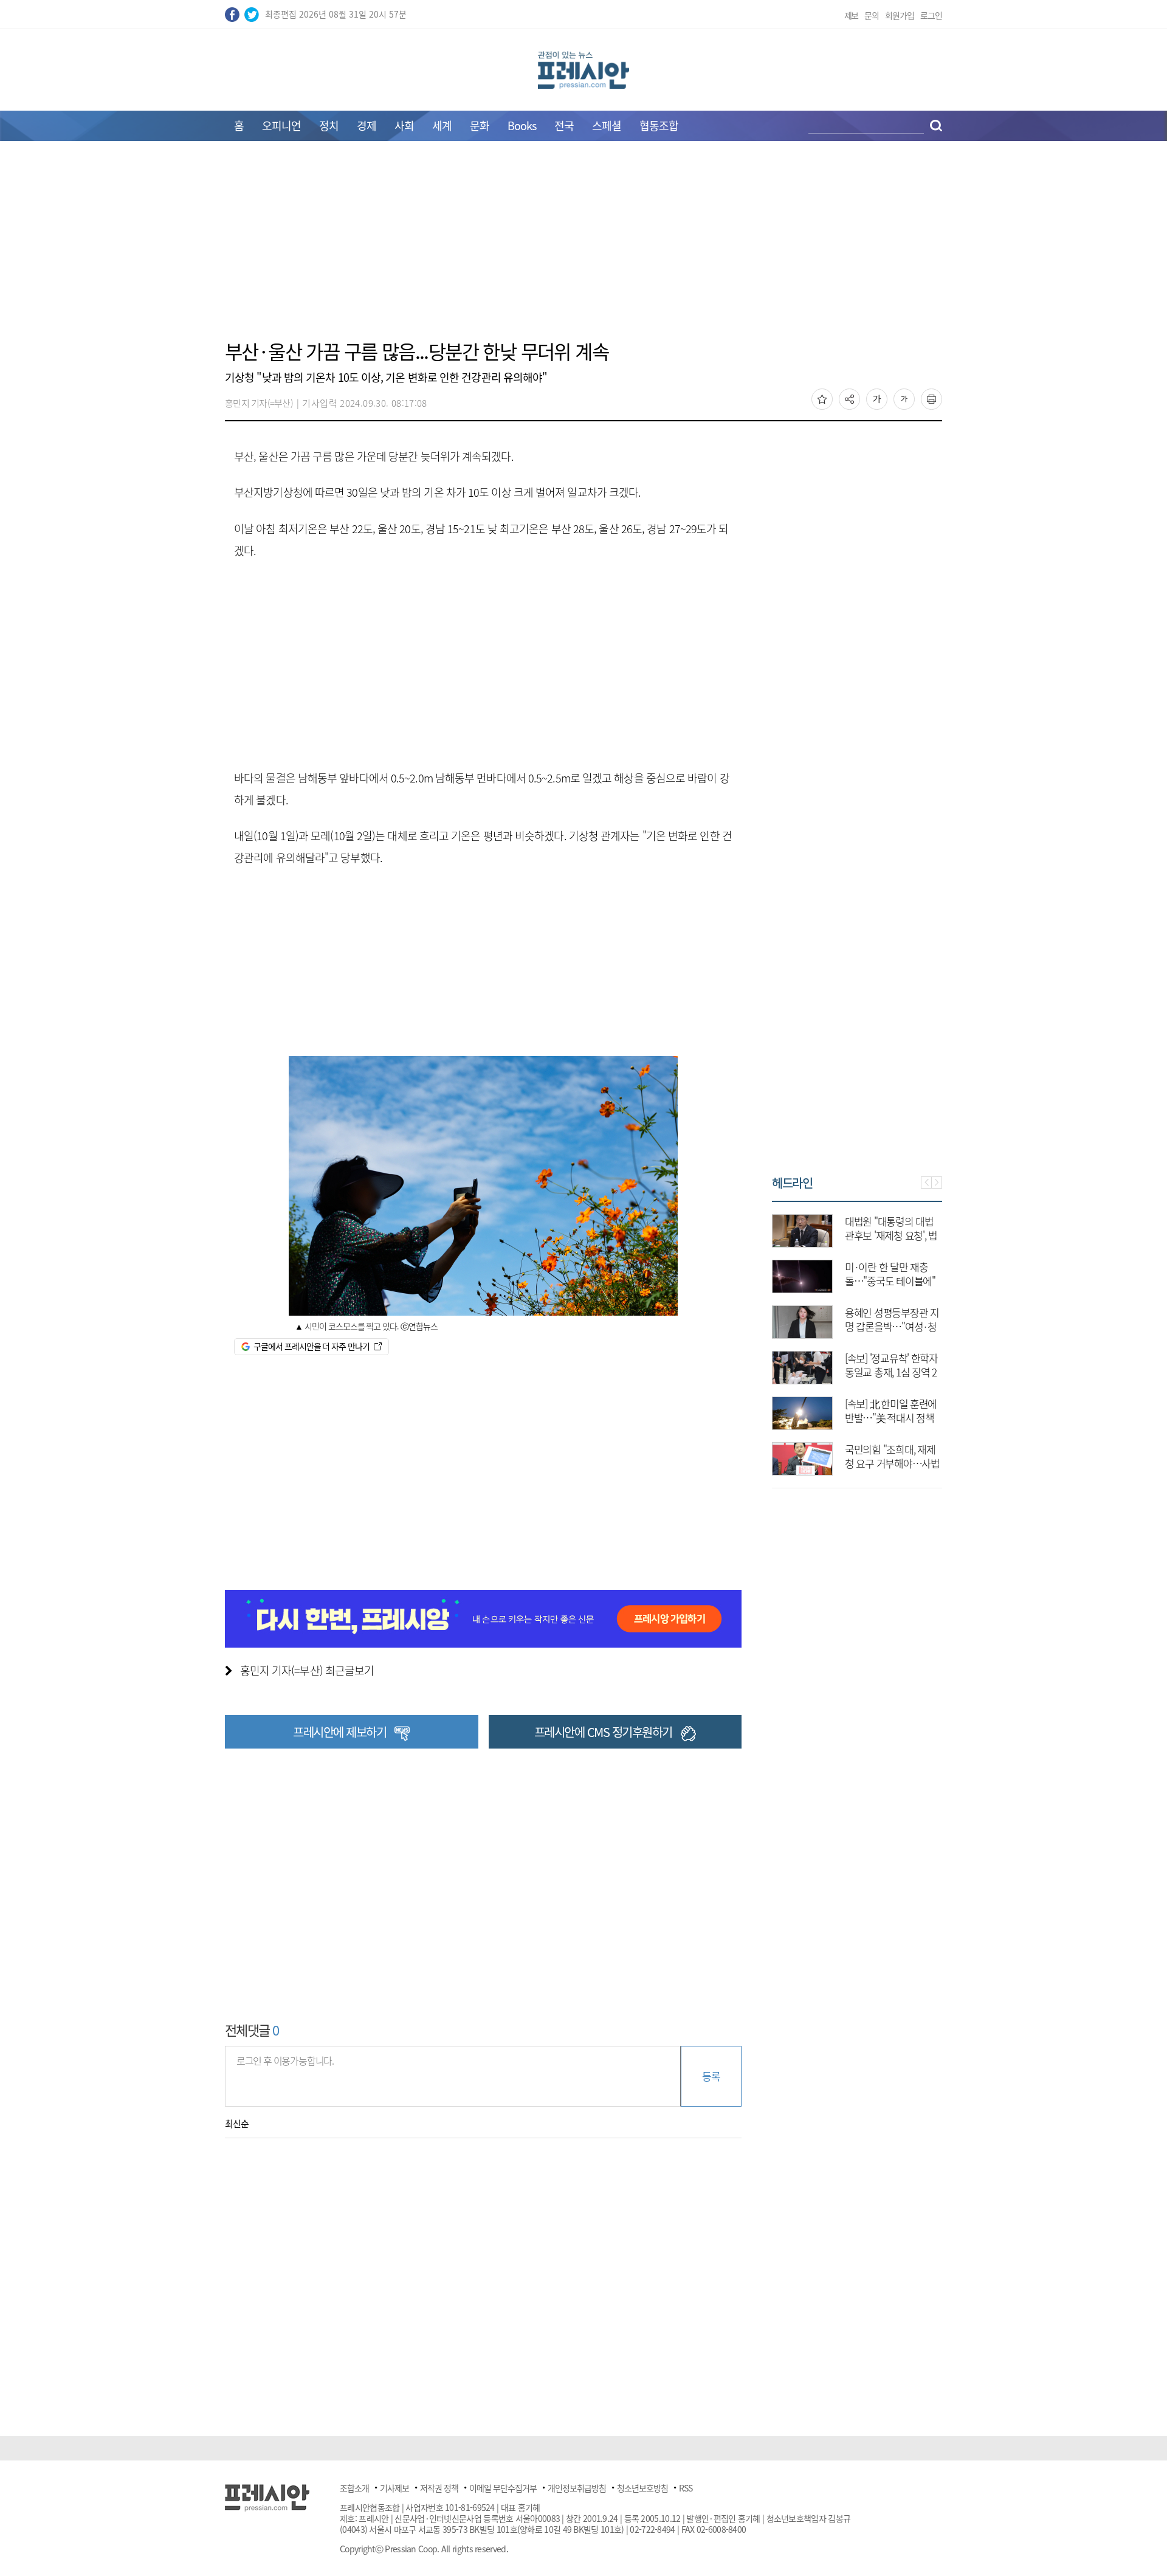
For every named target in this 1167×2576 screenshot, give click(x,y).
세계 (442, 126)
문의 (872, 15)
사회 (404, 126)
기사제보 (394, 2488)
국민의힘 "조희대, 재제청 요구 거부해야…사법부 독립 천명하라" (892, 1463)
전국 (564, 126)
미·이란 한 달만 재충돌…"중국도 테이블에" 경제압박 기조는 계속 (890, 1281)
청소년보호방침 (642, 2488)
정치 (329, 126)
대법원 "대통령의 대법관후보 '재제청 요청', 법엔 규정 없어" (891, 1235)
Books (522, 126)
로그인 (931, 15)
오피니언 (281, 126)
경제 (367, 126)
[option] (857, 1339)
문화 (480, 126)
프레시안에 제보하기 (339, 1732)
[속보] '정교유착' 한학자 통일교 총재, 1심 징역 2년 (891, 1372)
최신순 (237, 2124)
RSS (686, 2488)
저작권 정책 (439, 2488)
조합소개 (354, 2488)
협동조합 (659, 126)
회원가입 (900, 15)
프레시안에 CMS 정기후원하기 (603, 1732)
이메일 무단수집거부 (503, 2488)
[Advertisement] (583, 247)
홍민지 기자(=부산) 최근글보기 (307, 1670)
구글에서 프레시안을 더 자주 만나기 (312, 1346)
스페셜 (607, 126)
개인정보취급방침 (577, 2488)
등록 (711, 2076)
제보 (852, 15)
